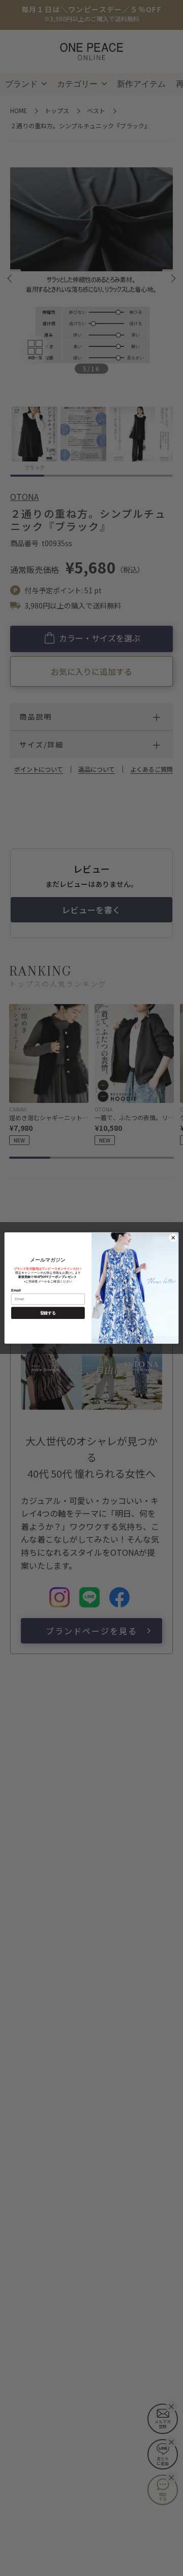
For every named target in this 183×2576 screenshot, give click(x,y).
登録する (48, 1313)
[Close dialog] (173, 1238)
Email (16, 1290)
